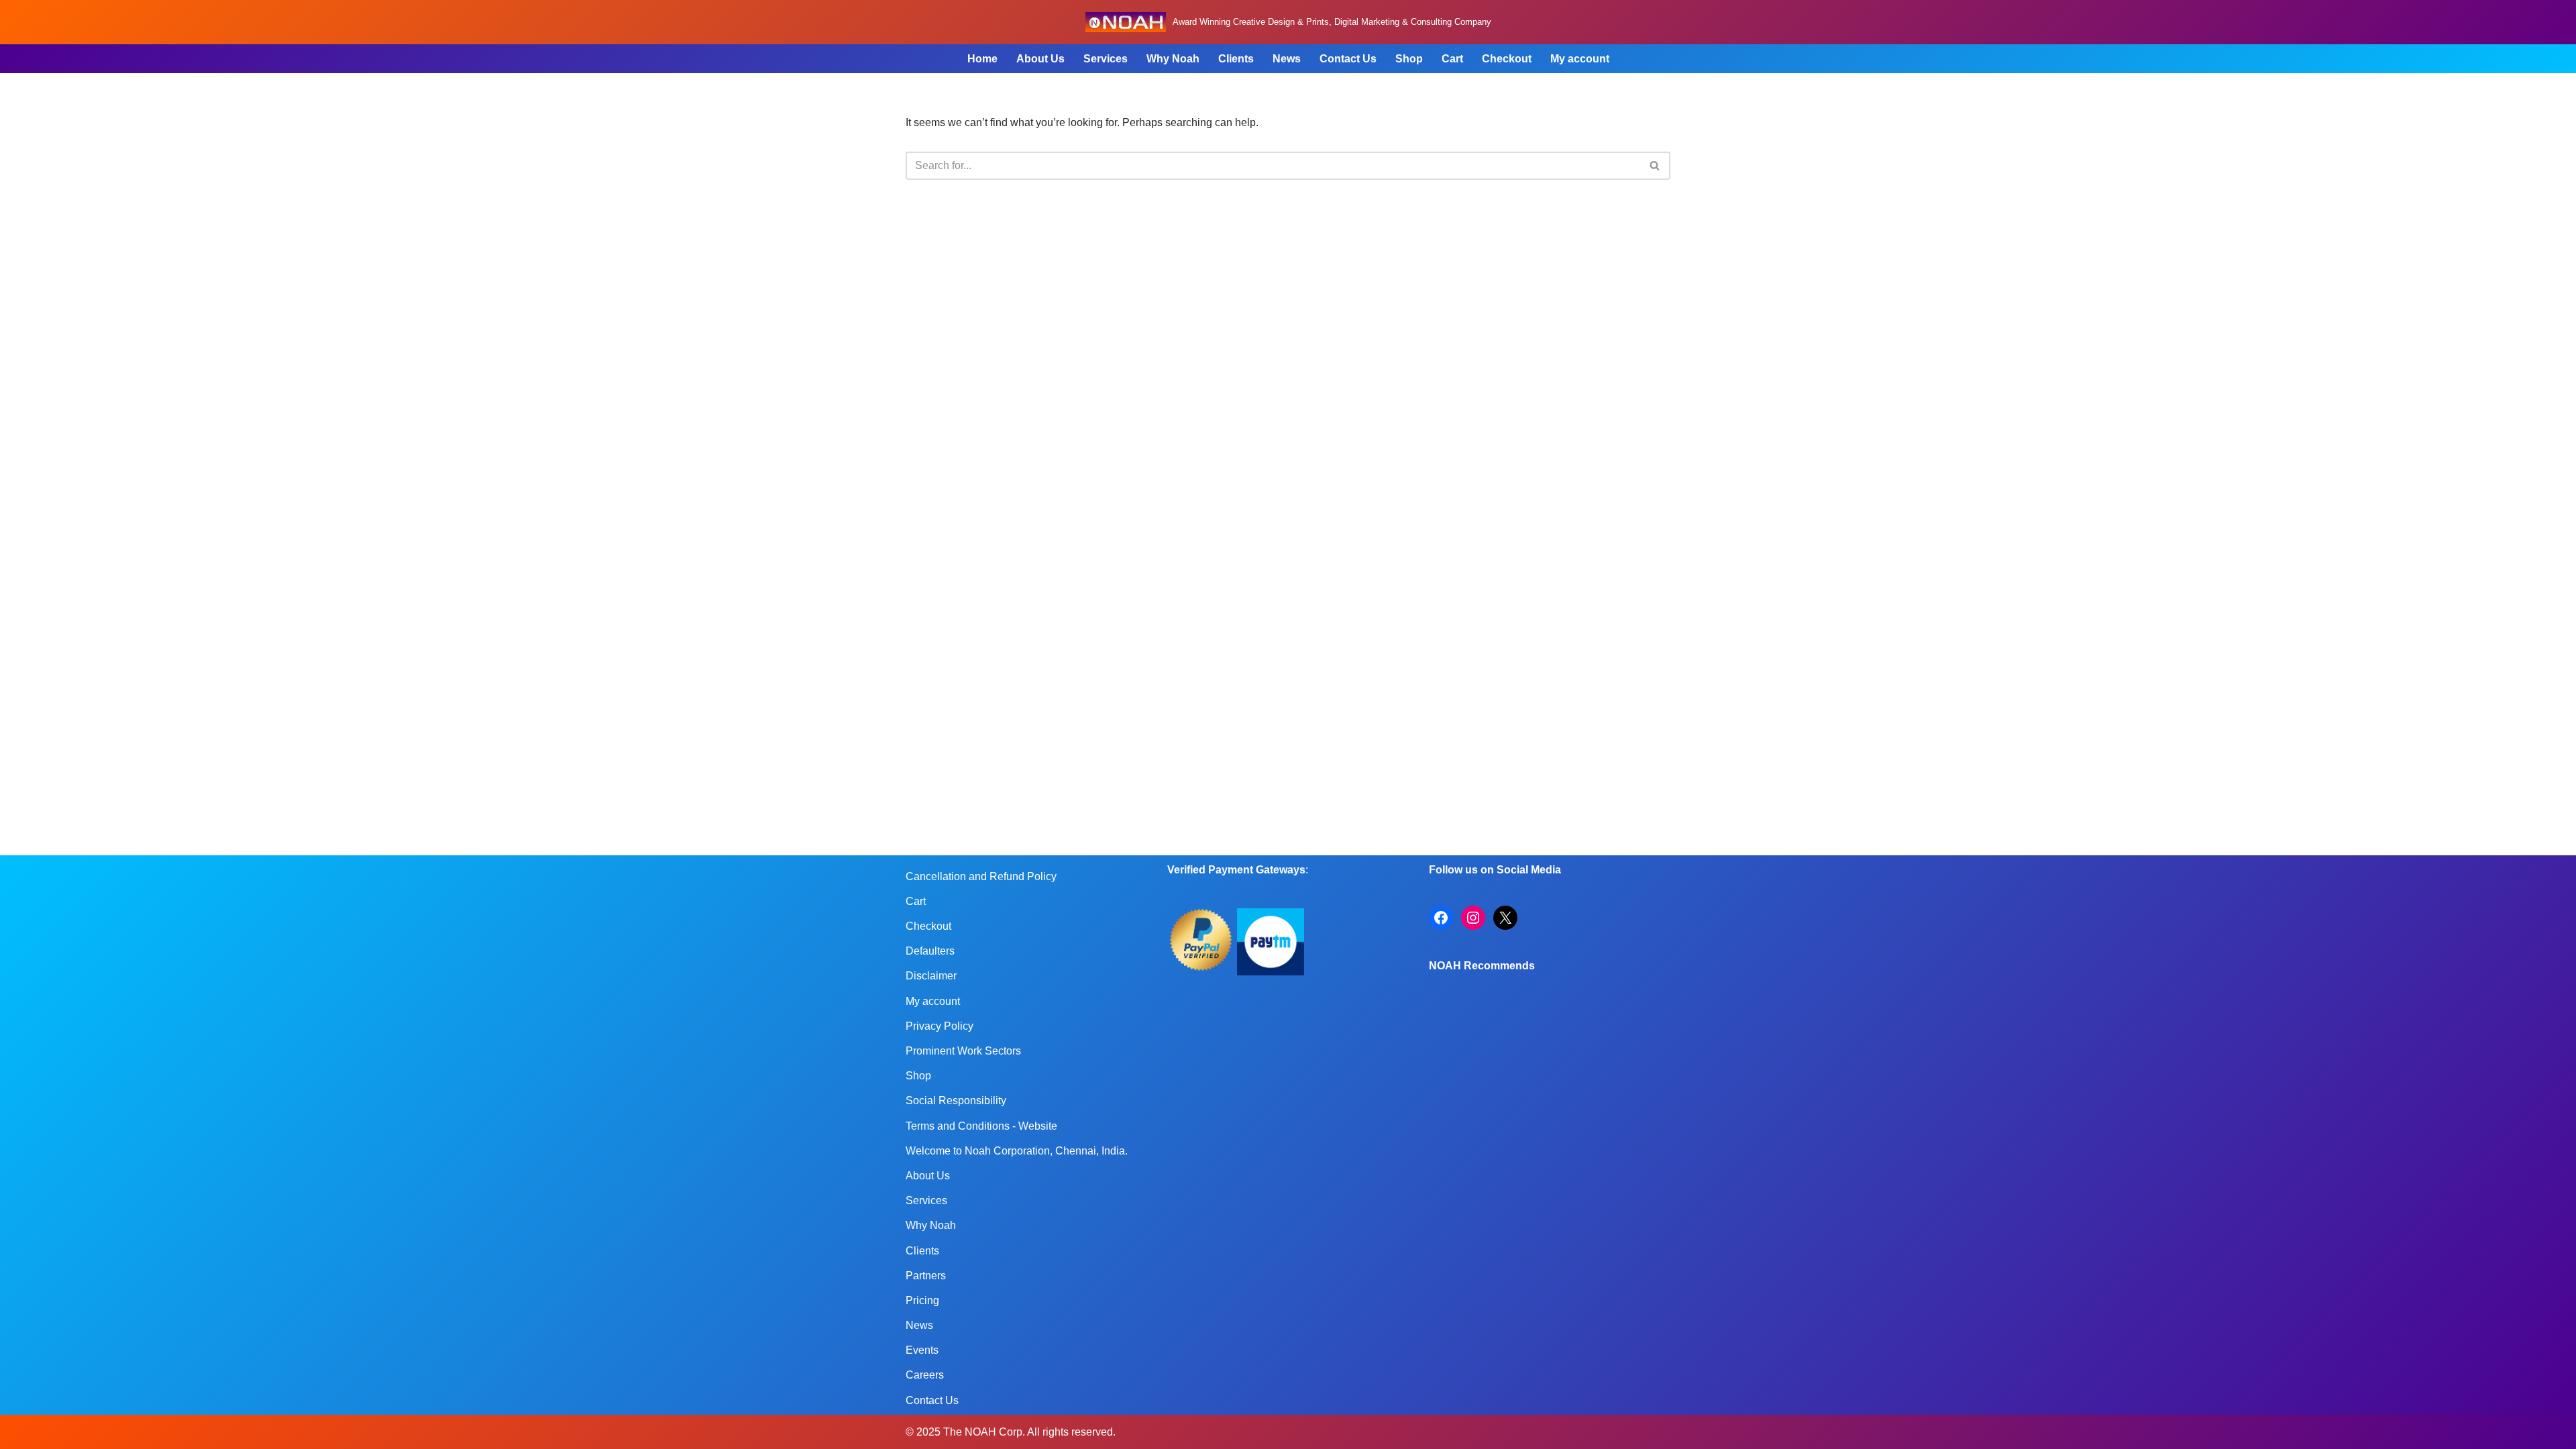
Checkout (1507, 59)
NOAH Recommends (1482, 966)
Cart (1452, 59)
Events (922, 1350)
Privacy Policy (940, 1026)
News (1287, 59)
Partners (926, 1276)
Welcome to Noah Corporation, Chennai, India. (1017, 1151)
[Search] (1655, 166)
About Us (1040, 59)
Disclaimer (931, 976)
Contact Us (1348, 59)
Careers (925, 1375)
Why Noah (1173, 59)
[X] (1505, 918)
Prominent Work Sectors (963, 1051)
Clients (1236, 59)
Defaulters (930, 951)
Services (1106, 59)
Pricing (922, 1300)
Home (982, 59)
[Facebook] (1441, 918)
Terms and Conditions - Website (981, 1126)
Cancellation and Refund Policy (981, 876)
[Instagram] (1473, 918)
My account (1580, 59)
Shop (1409, 59)
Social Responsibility (956, 1101)
